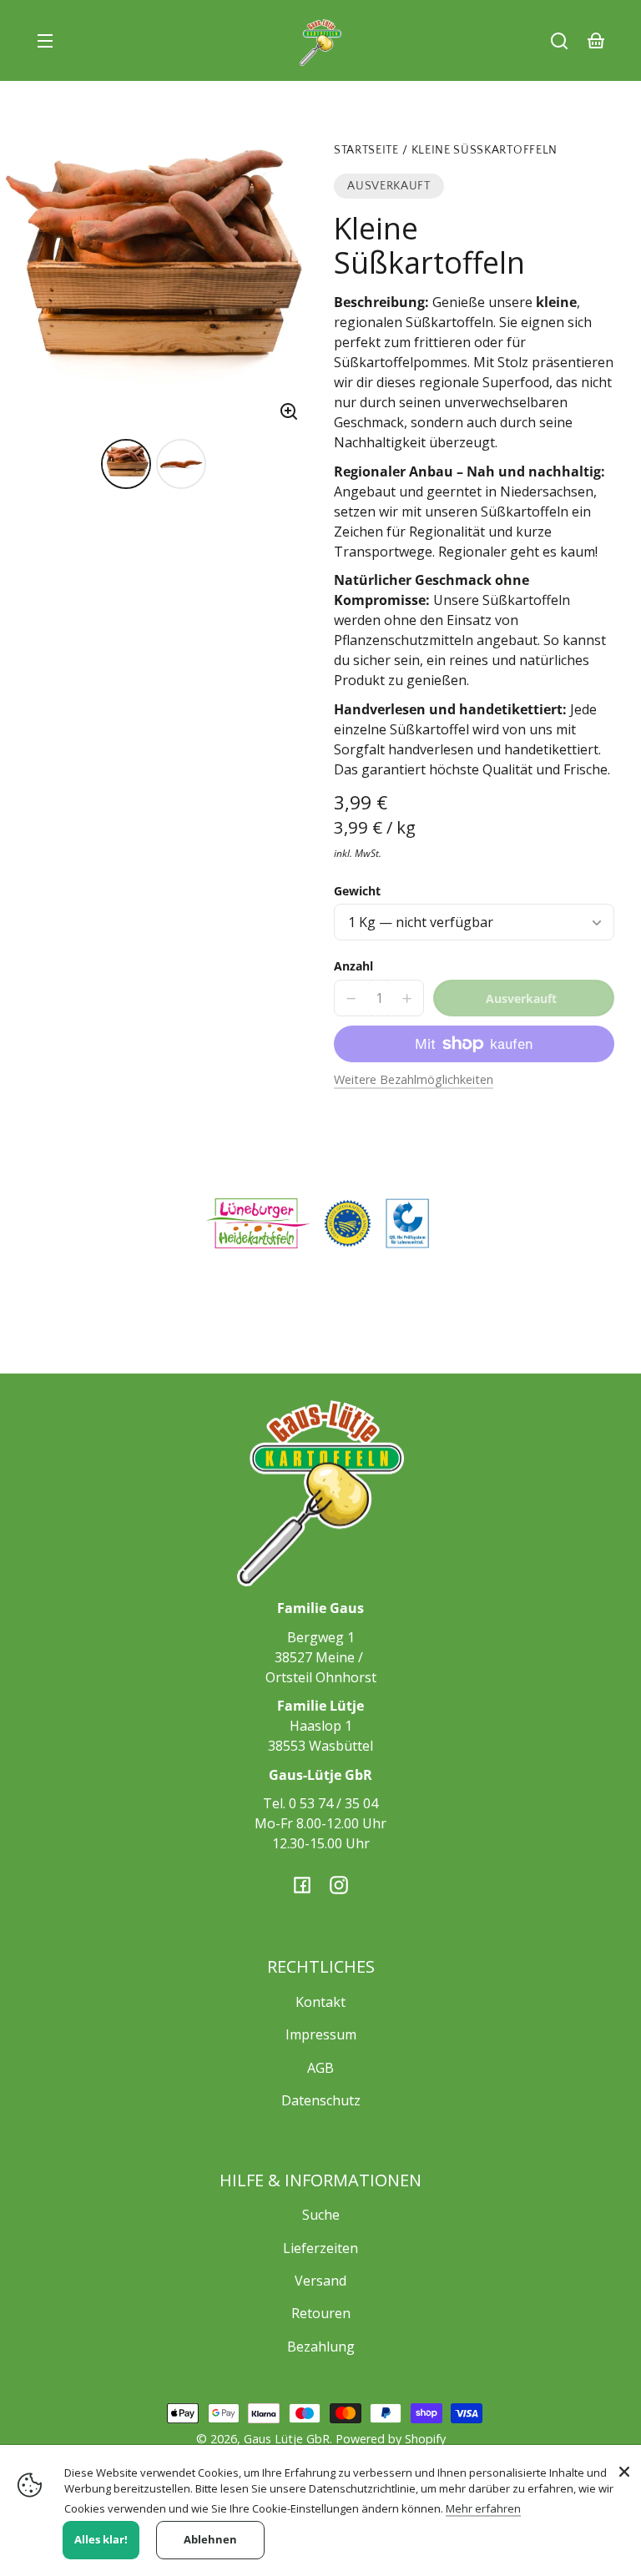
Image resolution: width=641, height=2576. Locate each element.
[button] (559, 41)
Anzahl (353, 966)
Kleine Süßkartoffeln (485, 151)
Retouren (321, 2313)
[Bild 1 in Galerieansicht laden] (126, 464)
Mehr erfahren (483, 2508)
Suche (321, 2215)
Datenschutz (321, 2100)
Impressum (321, 2034)
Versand (320, 2281)
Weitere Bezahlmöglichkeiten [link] (414, 1079)
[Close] (624, 2472)
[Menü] (45, 41)
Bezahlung (321, 2347)
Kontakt (320, 2002)
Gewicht (357, 891)
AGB (320, 2068)
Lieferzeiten (320, 2248)
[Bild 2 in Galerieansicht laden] (181, 464)
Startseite (366, 151)
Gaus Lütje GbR (287, 2439)
